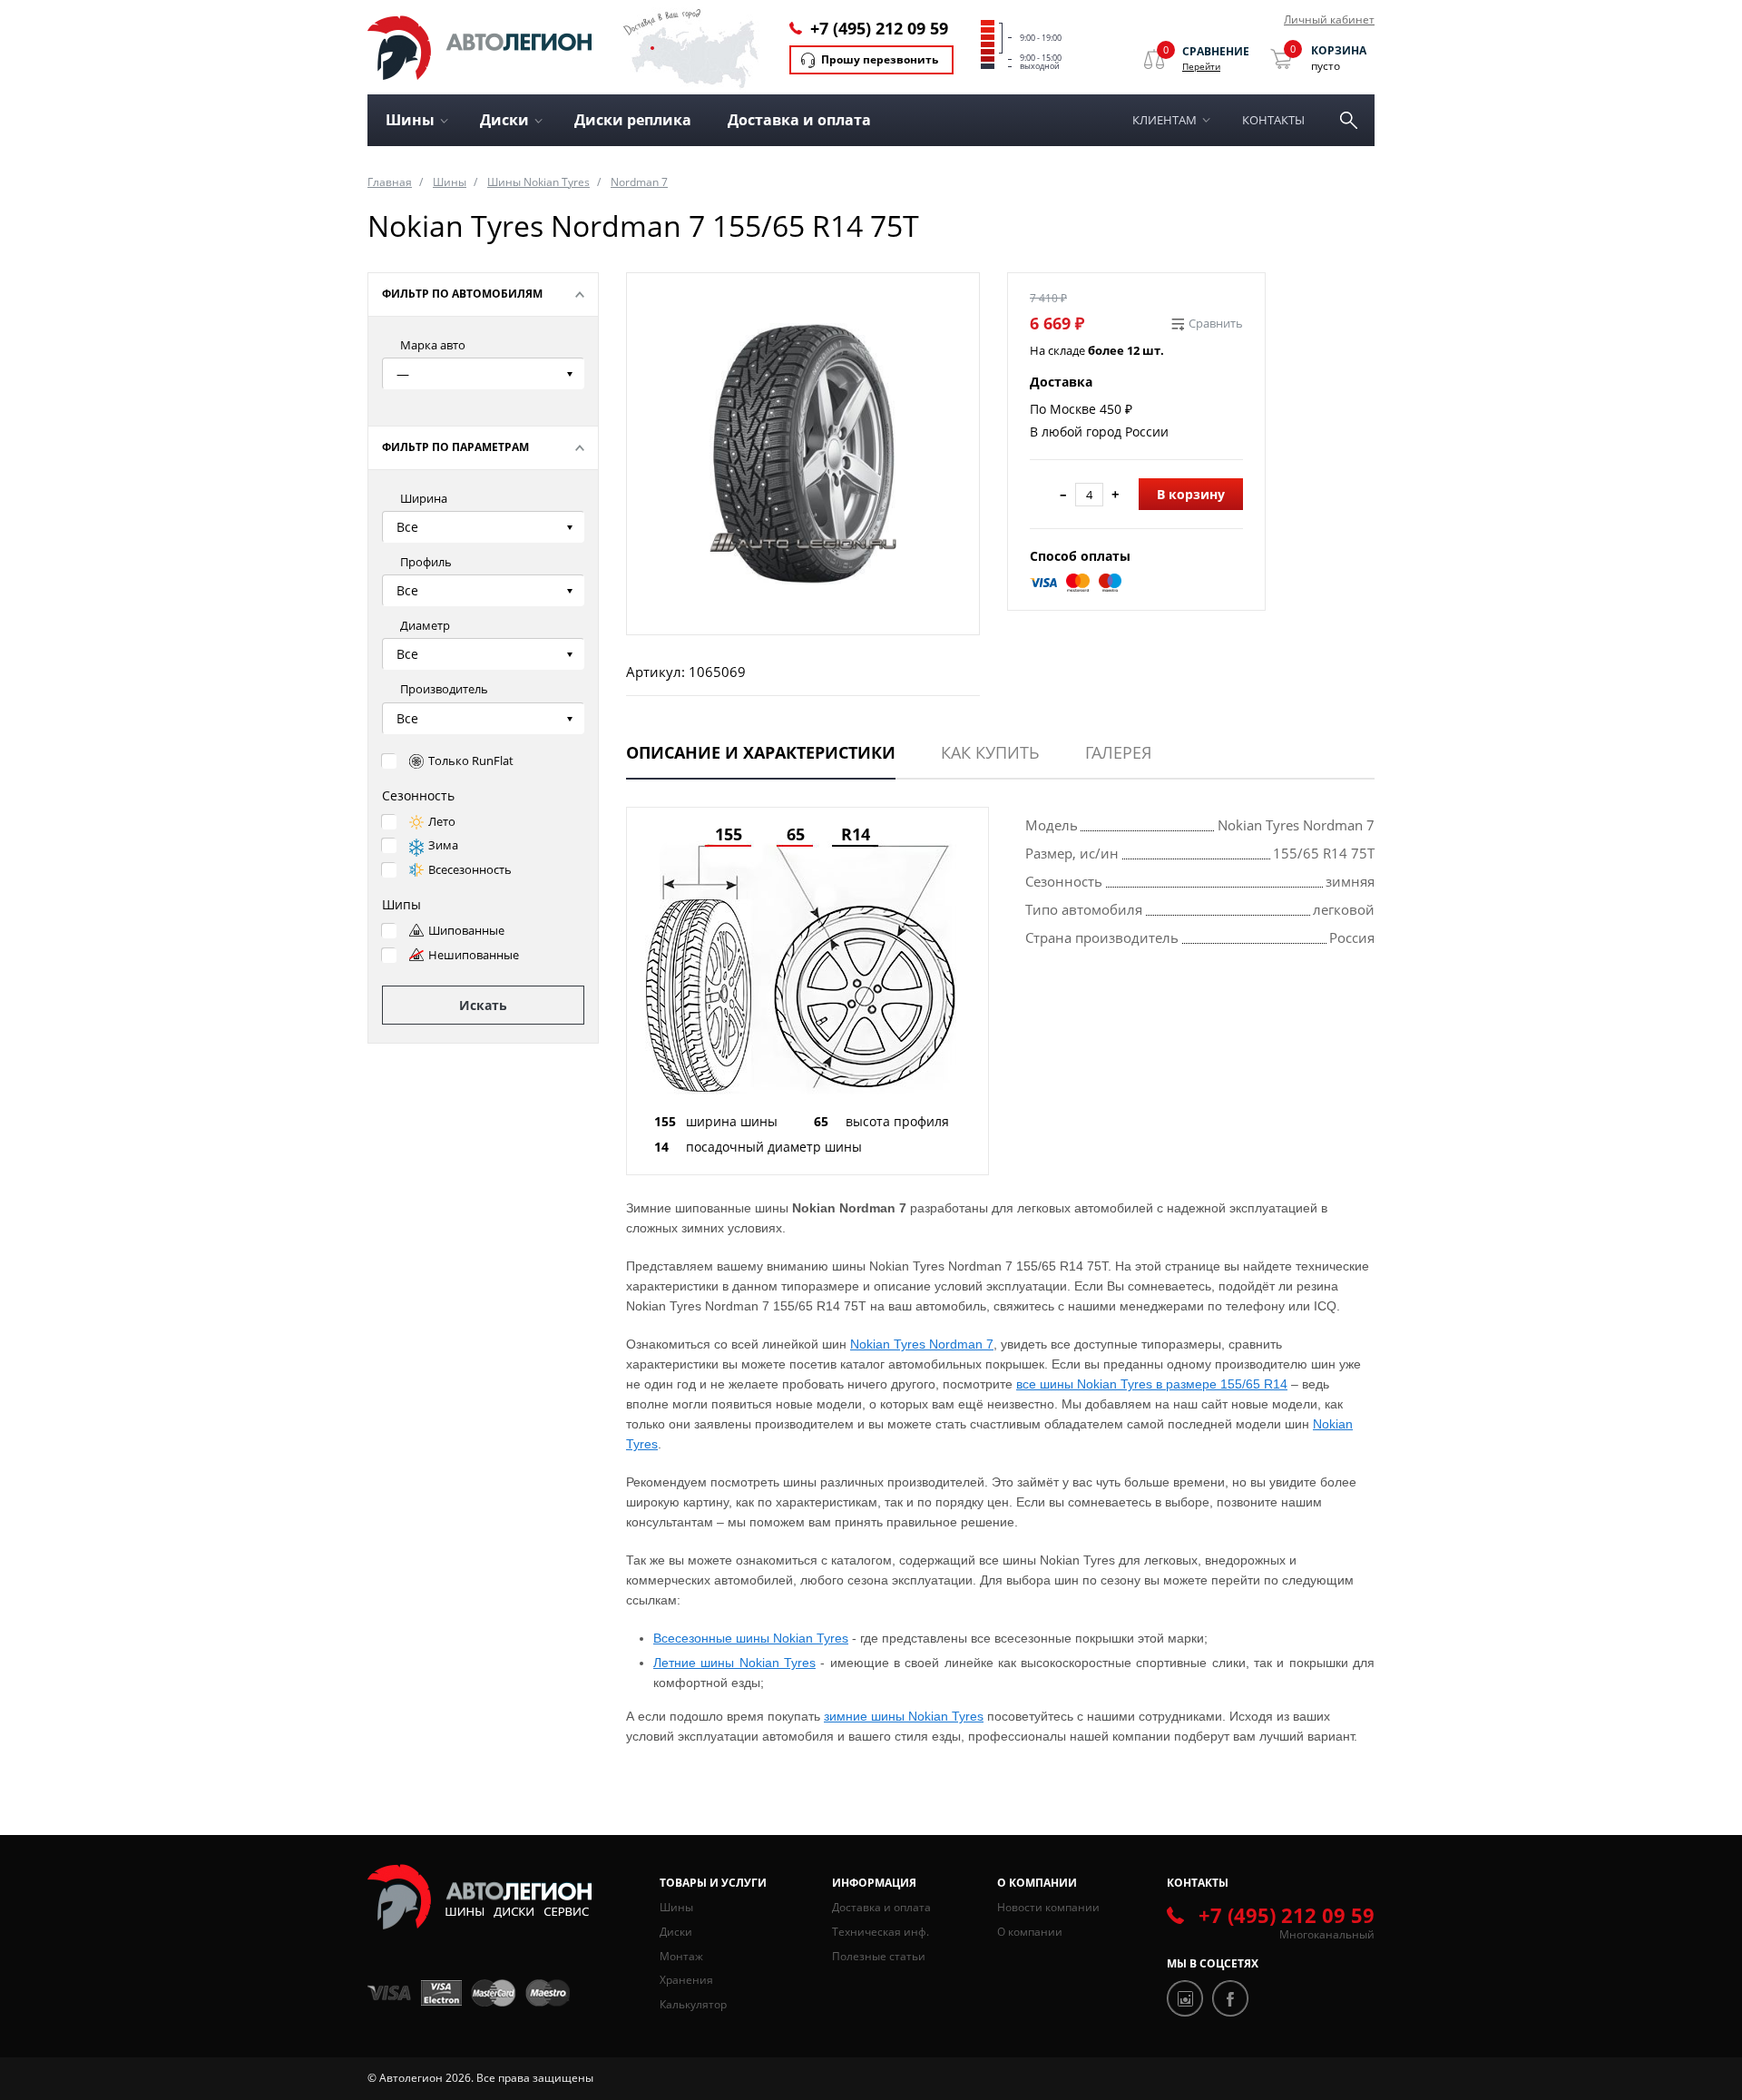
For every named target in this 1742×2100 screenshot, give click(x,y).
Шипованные (466, 930)
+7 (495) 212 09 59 (879, 28)
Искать (483, 1005)
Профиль (426, 562)
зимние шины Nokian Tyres (904, 1716)
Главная (390, 182)
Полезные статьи (879, 1956)
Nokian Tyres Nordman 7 (922, 1344)
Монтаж (681, 1956)
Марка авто (433, 345)
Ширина (424, 498)
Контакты (1273, 120)
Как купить (990, 752)
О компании (1030, 1932)
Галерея (1118, 752)
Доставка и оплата (799, 120)
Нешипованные (474, 955)
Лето (442, 821)
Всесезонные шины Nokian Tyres (751, 1638)
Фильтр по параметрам (455, 447)
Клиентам (1165, 120)
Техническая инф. (881, 1932)
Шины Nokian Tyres (538, 182)
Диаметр (425, 625)
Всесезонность (470, 869)
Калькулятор (693, 2004)
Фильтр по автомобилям (462, 294)
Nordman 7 (639, 182)
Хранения (686, 1980)
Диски (676, 1932)
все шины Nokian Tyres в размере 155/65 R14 (1152, 1384)
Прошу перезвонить (880, 59)
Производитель (444, 689)
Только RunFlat (471, 761)
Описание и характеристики (761, 752)
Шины (450, 182)
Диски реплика (633, 120)
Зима (443, 845)
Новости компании (1048, 1907)
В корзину (1191, 494)
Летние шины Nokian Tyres (734, 1663)
